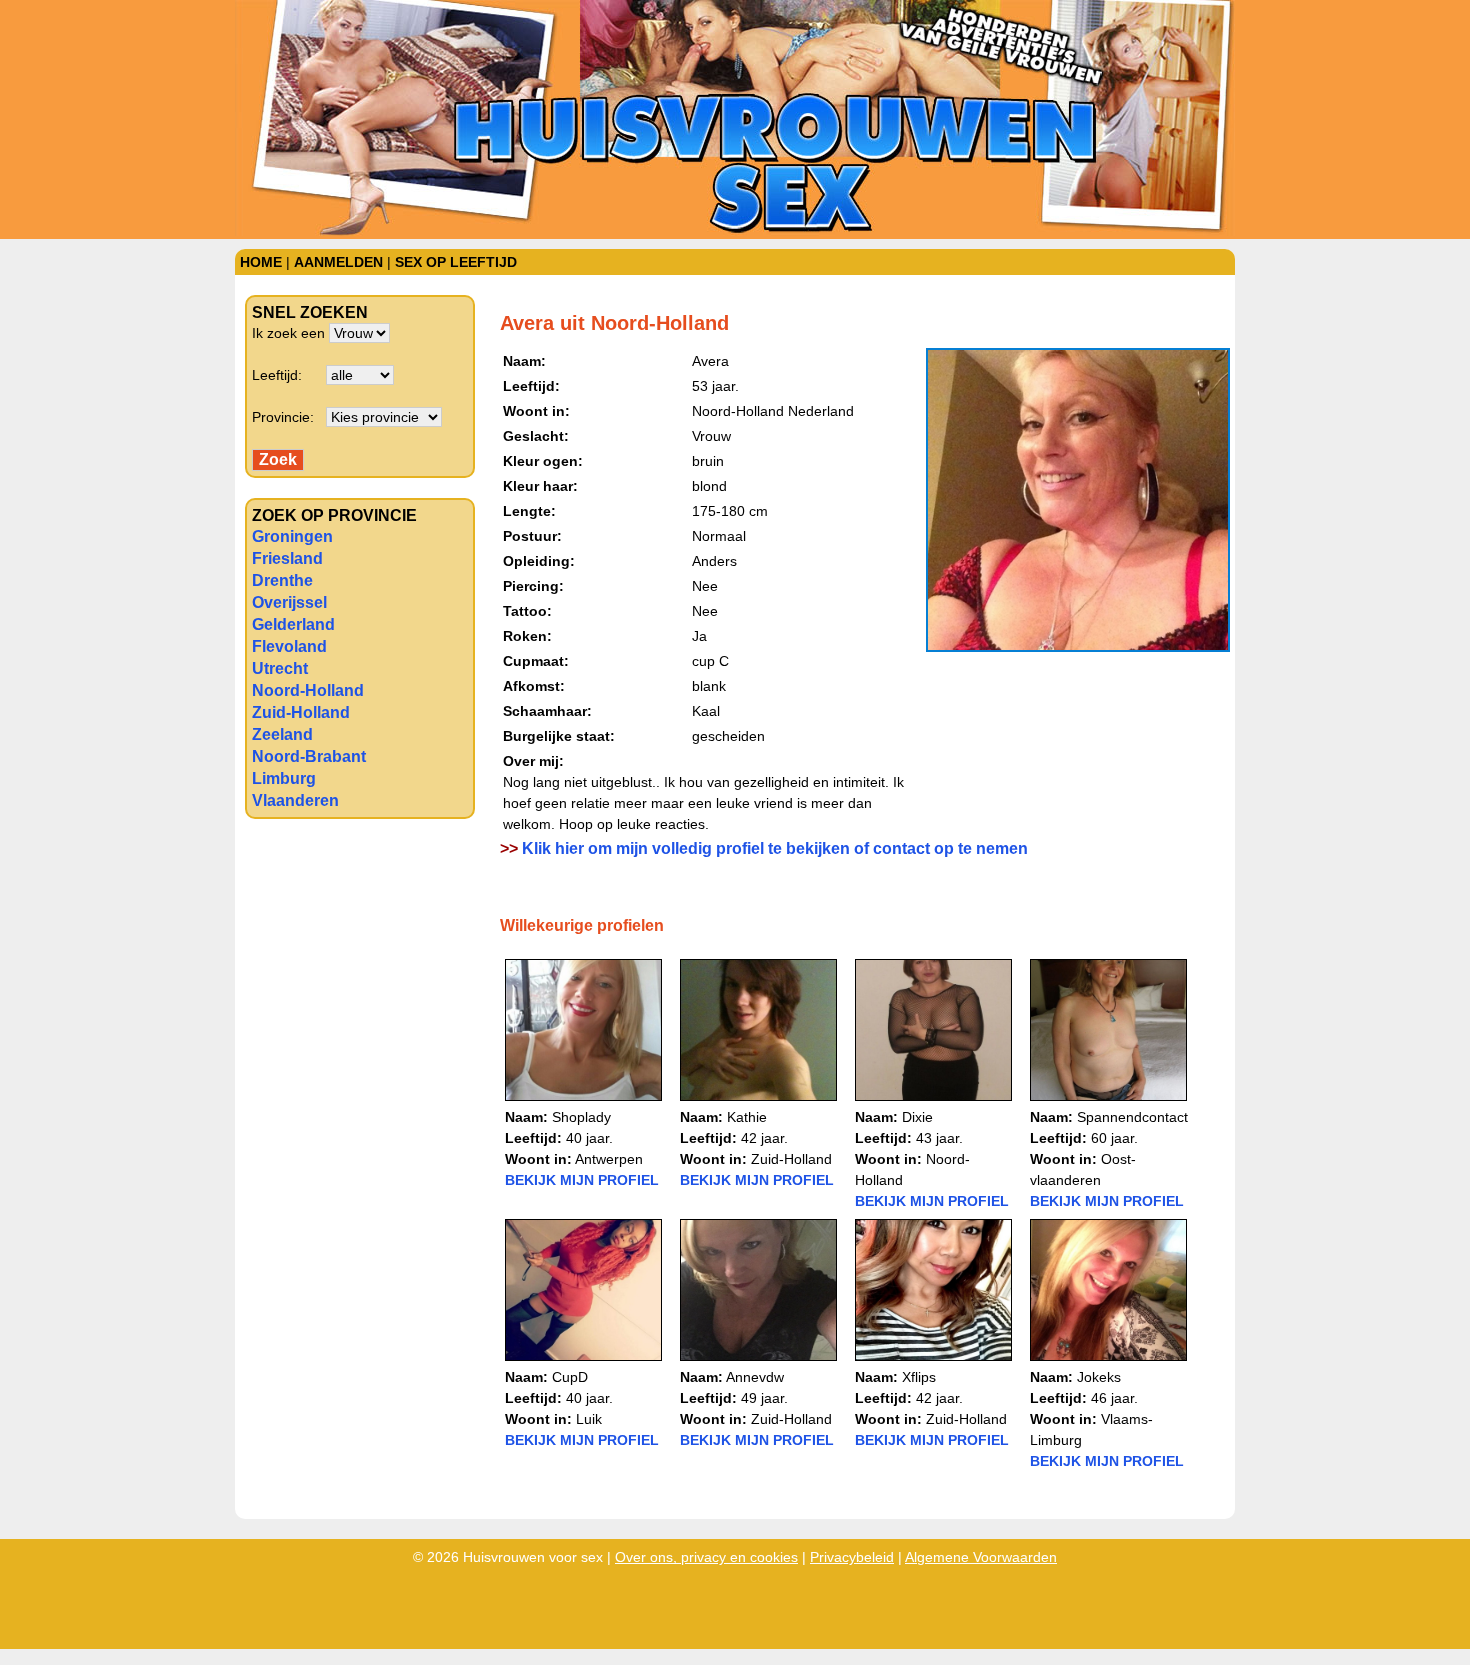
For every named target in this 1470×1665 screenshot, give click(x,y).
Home (261, 262)
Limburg (284, 778)
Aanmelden (338, 262)
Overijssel (289, 602)
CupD (570, 1377)
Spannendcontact (1132, 1117)
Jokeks (1099, 1377)
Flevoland (289, 646)
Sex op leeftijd (456, 262)
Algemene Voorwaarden (981, 1557)
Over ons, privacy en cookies (706, 1557)
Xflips (919, 1377)
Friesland (287, 558)
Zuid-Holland (301, 712)
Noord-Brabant (309, 756)
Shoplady (581, 1117)
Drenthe (282, 580)
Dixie (917, 1117)
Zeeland (282, 734)
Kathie (747, 1117)
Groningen (292, 536)
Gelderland (293, 624)
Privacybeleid (852, 1557)
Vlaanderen (295, 800)
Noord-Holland (308, 690)
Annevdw (755, 1377)
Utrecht (280, 668)
